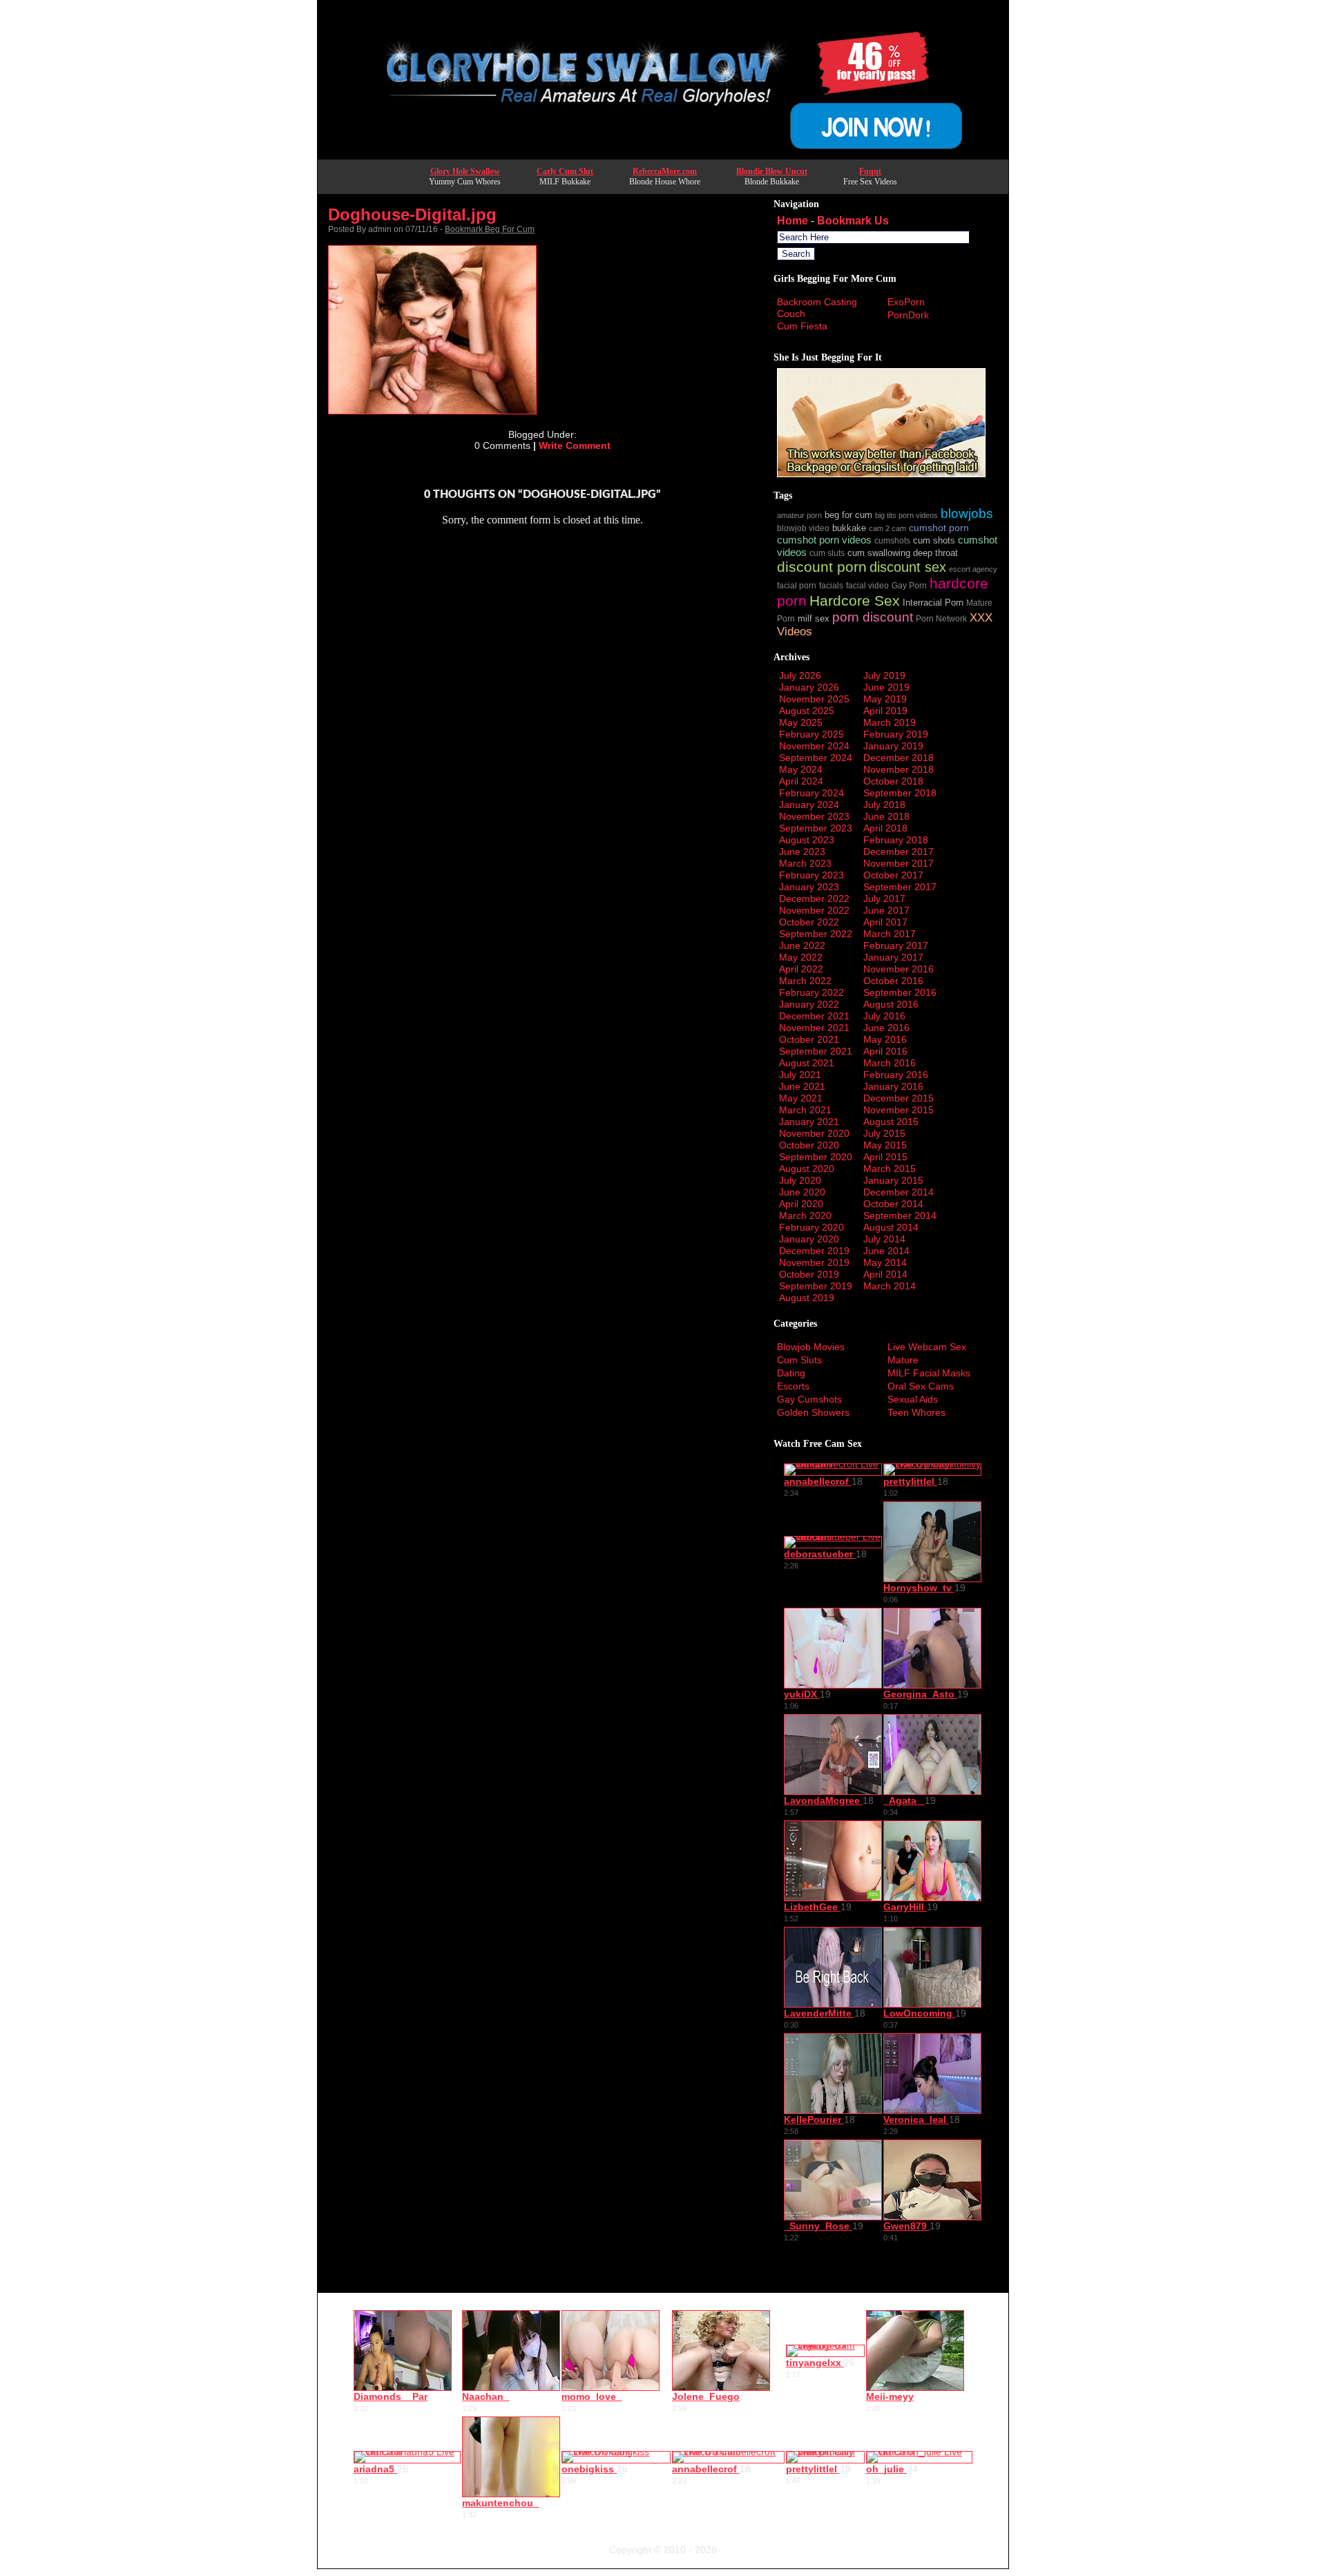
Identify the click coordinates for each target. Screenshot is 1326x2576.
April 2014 (885, 1274)
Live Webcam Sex (927, 1347)
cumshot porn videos (824, 540)
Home (792, 221)
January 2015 (893, 1180)
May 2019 (885, 699)
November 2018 (899, 769)
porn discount (873, 617)
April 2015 (885, 1157)
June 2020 (802, 1192)
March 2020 (805, 1215)
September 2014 (900, 1215)
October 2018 (893, 781)
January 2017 (893, 957)
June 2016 (886, 1028)
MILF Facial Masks (929, 1373)
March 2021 (805, 1110)
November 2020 (814, 1133)
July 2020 (800, 1180)
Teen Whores (916, 1412)
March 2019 (890, 722)
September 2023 (816, 828)
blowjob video (803, 528)
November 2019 (814, 1262)
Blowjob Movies (811, 1347)
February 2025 (811, 734)
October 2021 (809, 1039)
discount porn (822, 567)
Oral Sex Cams (921, 1386)
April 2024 (801, 781)
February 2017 (896, 945)
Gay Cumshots (809, 1399)
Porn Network (941, 618)
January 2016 (893, 1086)
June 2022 (802, 945)
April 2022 (801, 969)
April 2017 (885, 922)
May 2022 (801, 957)
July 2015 (884, 1133)
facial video (867, 585)
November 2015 (899, 1110)
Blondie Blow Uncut (772, 171)
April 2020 (801, 1204)
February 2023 (811, 875)
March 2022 (805, 981)
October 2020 (809, 1145)
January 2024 (809, 805)
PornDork (908, 315)
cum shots (934, 541)
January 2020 (809, 1239)
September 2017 (900, 887)
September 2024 (816, 758)
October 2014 (893, 1204)
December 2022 (814, 898)
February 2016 (896, 1075)
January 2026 (809, 687)
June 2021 (802, 1086)
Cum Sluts (799, 1360)
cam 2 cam (887, 528)
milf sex (814, 619)
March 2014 (890, 1286)
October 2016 (893, 981)
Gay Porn (909, 585)
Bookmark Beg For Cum (490, 229)
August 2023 (807, 840)
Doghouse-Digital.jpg (412, 214)
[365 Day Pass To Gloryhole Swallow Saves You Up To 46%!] (663, 155)
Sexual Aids (913, 1399)
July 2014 (884, 1239)
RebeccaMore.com (665, 171)
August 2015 (891, 1122)
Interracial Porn (933, 603)
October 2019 (809, 1274)
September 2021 (816, 1051)
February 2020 (811, 1227)
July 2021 (800, 1075)
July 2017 (884, 898)
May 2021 (801, 1098)
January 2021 (809, 1122)
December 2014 (899, 1192)
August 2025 (807, 711)
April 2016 (885, 1051)
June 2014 (886, 1251)
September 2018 (900, 793)
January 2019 (893, 746)
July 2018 (884, 805)
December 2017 (899, 852)
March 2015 (890, 1169)
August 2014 (891, 1227)
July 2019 (884, 675)
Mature (903, 1360)
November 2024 (814, 746)
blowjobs (967, 513)
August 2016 (891, 1004)
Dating (791, 1373)
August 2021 (807, 1063)
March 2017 (890, 934)
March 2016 (890, 1063)
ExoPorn (906, 302)
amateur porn (799, 515)
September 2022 (816, 934)
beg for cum (848, 515)
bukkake (849, 528)
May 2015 (885, 1145)
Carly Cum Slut (565, 171)
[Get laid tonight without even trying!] (881, 474)
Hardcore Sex (855, 600)
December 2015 (899, 1098)
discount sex (908, 567)
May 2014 (885, 1262)
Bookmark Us (853, 221)
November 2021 (814, 1028)
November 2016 (899, 969)
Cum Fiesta (802, 326)
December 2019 (814, 1251)
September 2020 (816, 1157)
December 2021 (814, 1016)
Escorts (793, 1386)
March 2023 (805, 863)
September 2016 (900, 992)
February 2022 (811, 992)
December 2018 (899, 758)
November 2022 (814, 910)
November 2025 (814, 699)
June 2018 (886, 816)
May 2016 (885, 1039)
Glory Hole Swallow (465, 171)
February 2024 (811, 793)
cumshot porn (939, 528)
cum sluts (827, 553)
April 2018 (885, 828)
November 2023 (814, 816)
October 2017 (893, 875)
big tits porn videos (906, 515)
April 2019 (885, 711)
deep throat (935, 553)
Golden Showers (813, 1412)
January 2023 (809, 887)
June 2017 (886, 910)
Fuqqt (870, 171)
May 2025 (801, 722)
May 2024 (801, 769)
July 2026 (800, 675)
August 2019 (807, 1298)
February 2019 (896, 734)
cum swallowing (879, 553)
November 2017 (899, 863)
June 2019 (886, 687)
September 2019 (816, 1286)
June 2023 (802, 852)
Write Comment (575, 445)
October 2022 (809, 922)
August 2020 (807, 1169)
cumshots (892, 540)
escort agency (973, 569)
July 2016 (884, 1016)
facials (831, 585)
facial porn (797, 585)
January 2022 (809, 1004)
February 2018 (896, 840)
